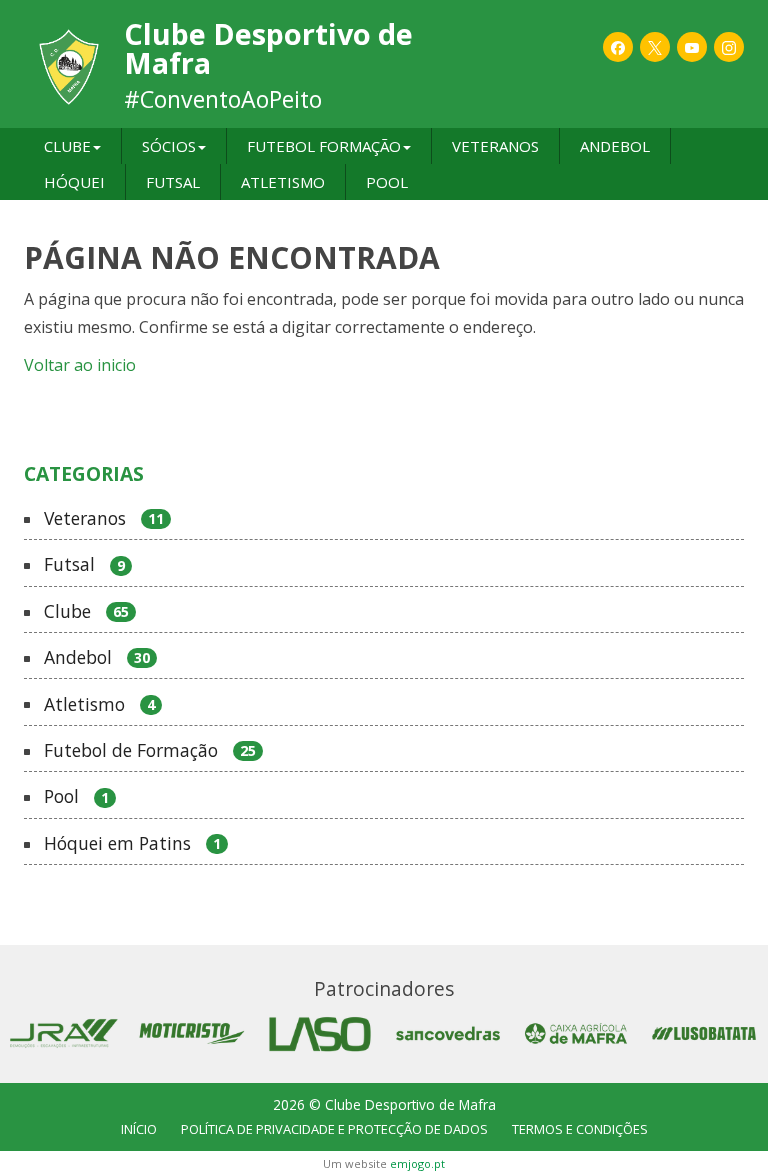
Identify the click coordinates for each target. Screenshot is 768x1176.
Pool (76, 797)
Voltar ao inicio (80, 365)
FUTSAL (173, 182)
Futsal (84, 565)
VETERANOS (495, 146)
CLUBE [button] (67, 146)
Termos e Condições (580, 1129)
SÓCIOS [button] (169, 146)
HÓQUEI (74, 182)
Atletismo (99, 705)
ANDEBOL (615, 146)
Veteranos (104, 519)
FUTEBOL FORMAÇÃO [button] (324, 146)
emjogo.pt (417, 1163)
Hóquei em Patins (132, 844)
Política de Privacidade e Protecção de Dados (334, 1129)
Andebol (97, 658)
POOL (387, 182)
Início (139, 1129)
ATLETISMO (283, 182)
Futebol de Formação (150, 751)
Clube (86, 612)
